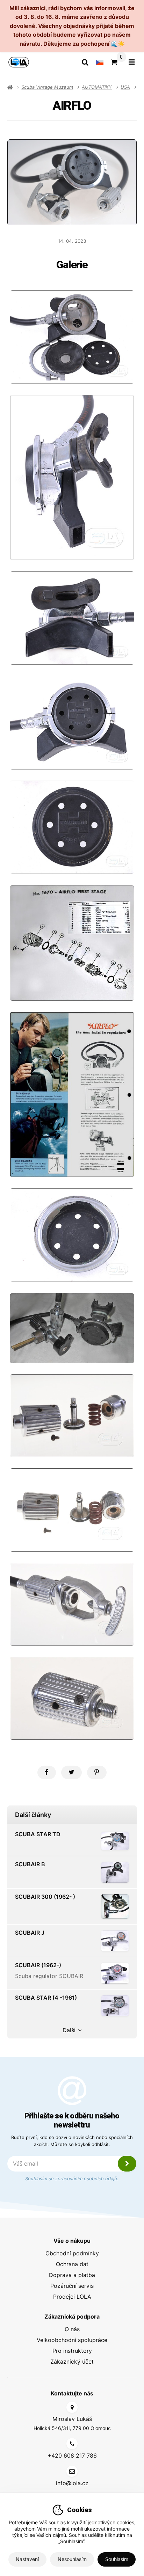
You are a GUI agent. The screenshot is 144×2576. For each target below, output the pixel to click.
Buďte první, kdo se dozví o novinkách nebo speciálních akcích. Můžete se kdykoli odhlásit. (72, 2141)
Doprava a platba (72, 2275)
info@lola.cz (72, 2483)
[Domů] (19, 62)
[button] (47, 1772)
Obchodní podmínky (72, 2253)
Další (69, 2030)
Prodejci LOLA (72, 2297)
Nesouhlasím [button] (72, 2559)
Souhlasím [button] (117, 2559)
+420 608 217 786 (72, 2455)
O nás (72, 2329)
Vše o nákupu (72, 2241)
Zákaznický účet (72, 2362)
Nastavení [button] (27, 2559)
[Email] (72, 2471)
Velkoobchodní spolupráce (72, 2340)
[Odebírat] (127, 2164)
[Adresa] (72, 2407)
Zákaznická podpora (72, 2316)
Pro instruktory (72, 2351)
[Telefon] (72, 2444)
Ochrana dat (72, 2264)
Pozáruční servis (72, 2286)
